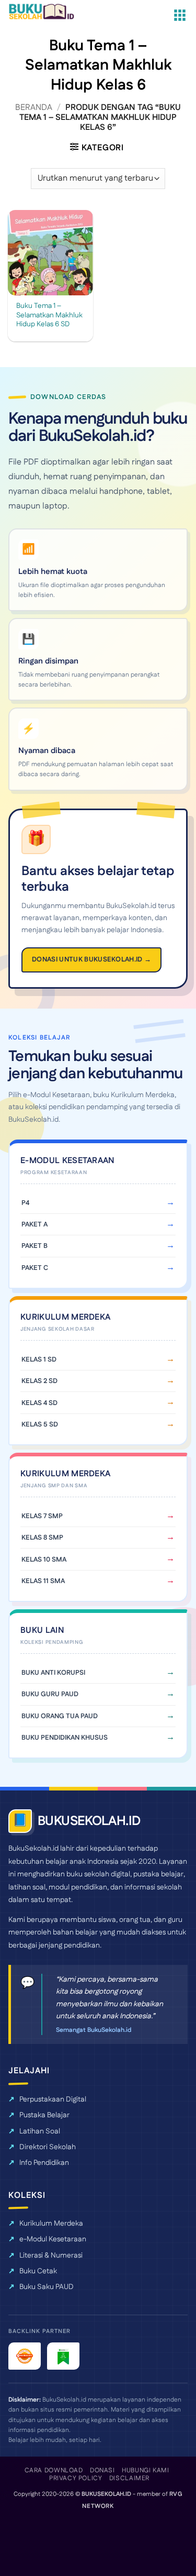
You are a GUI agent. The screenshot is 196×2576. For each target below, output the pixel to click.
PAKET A (34, 1224)
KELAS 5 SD (40, 1424)
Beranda (34, 108)
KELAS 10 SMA (44, 1560)
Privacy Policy (76, 2478)
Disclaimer (129, 2478)
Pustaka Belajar (44, 2115)
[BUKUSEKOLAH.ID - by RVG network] (48, 12)
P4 (25, 1203)
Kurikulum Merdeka (51, 2224)
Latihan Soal (40, 2131)
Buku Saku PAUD (47, 2287)
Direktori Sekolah (48, 2147)
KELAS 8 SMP (42, 1538)
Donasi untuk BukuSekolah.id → (91, 959)
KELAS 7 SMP (42, 1516)
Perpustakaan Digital (53, 2099)
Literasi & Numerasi (51, 2256)
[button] (180, 16)
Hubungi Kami (145, 2470)
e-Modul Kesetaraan (53, 2239)
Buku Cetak (38, 2271)
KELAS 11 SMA (43, 1581)
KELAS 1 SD (39, 1359)
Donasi (102, 2470)
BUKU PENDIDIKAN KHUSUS (65, 1738)
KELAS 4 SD (39, 1403)
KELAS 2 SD (39, 1381)
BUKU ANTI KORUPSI (53, 1673)
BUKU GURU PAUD (50, 1694)
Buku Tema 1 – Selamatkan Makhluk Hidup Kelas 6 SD (49, 316)
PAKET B (34, 1246)
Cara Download (54, 2470)
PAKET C (35, 1268)
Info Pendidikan (44, 2163)
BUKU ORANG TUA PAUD (60, 1716)
